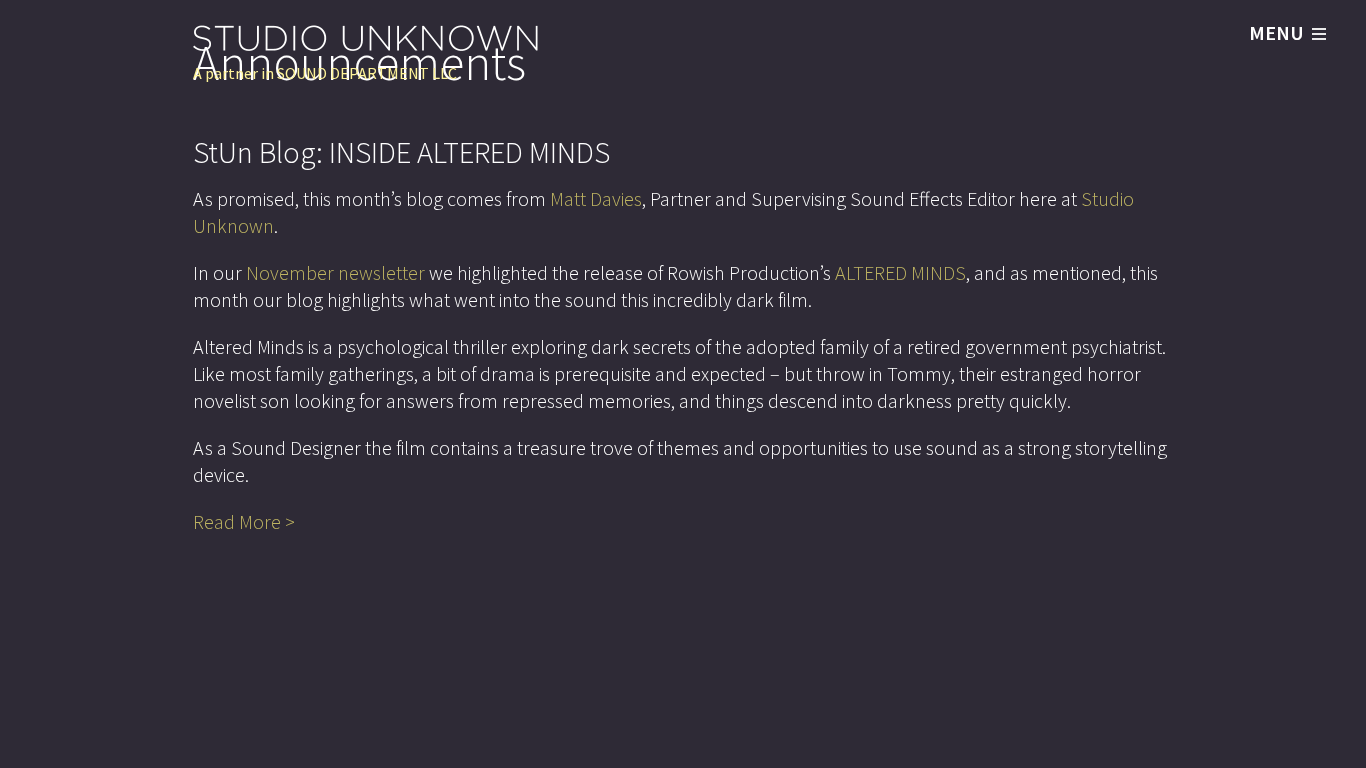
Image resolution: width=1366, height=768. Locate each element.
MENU (1276, 33)
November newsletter (335, 272)
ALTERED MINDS (900, 272)
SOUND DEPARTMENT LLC (367, 73)
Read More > (244, 521)
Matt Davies (596, 198)
